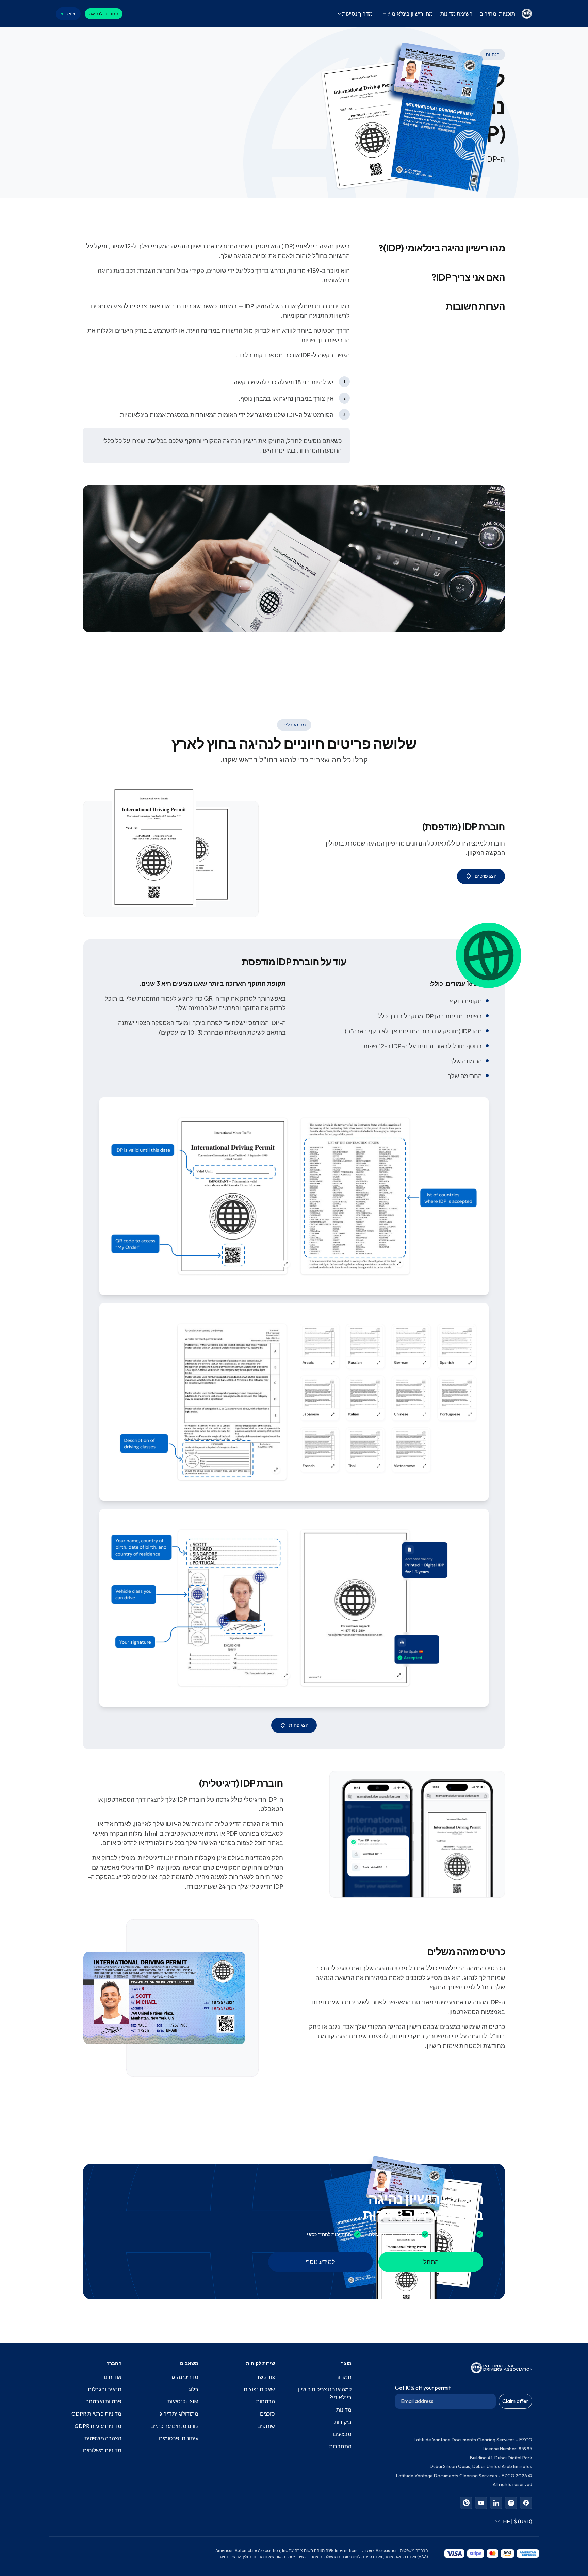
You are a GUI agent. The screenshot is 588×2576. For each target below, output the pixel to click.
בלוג (193, 2389)
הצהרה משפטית (103, 2438)
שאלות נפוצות (259, 2389)
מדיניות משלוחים (102, 2450)
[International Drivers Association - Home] (527, 14)
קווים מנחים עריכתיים (174, 2426)
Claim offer (515, 2401)
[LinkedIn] (496, 2503)
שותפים (266, 2426)
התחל (431, 2262)
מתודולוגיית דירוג (179, 2414)
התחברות (340, 2446)
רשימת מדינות (456, 14)
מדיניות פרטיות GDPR (96, 2414)
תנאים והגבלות (105, 2389)
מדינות (344, 2410)
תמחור (344, 2377)
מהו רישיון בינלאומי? (410, 14)
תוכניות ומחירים (497, 14)
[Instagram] (511, 2503)
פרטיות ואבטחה (103, 2401)
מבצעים (342, 2434)
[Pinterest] (466, 2503)
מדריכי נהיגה (184, 2377)
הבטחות (265, 2401)
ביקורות (343, 2422)
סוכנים (267, 2414)
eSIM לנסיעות (183, 2401)
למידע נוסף (321, 2262)
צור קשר (266, 2377)
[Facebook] (526, 2503)
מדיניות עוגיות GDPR (98, 2426)
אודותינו (113, 2377)
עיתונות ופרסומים (179, 2438)
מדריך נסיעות (357, 14)
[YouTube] (481, 2503)
